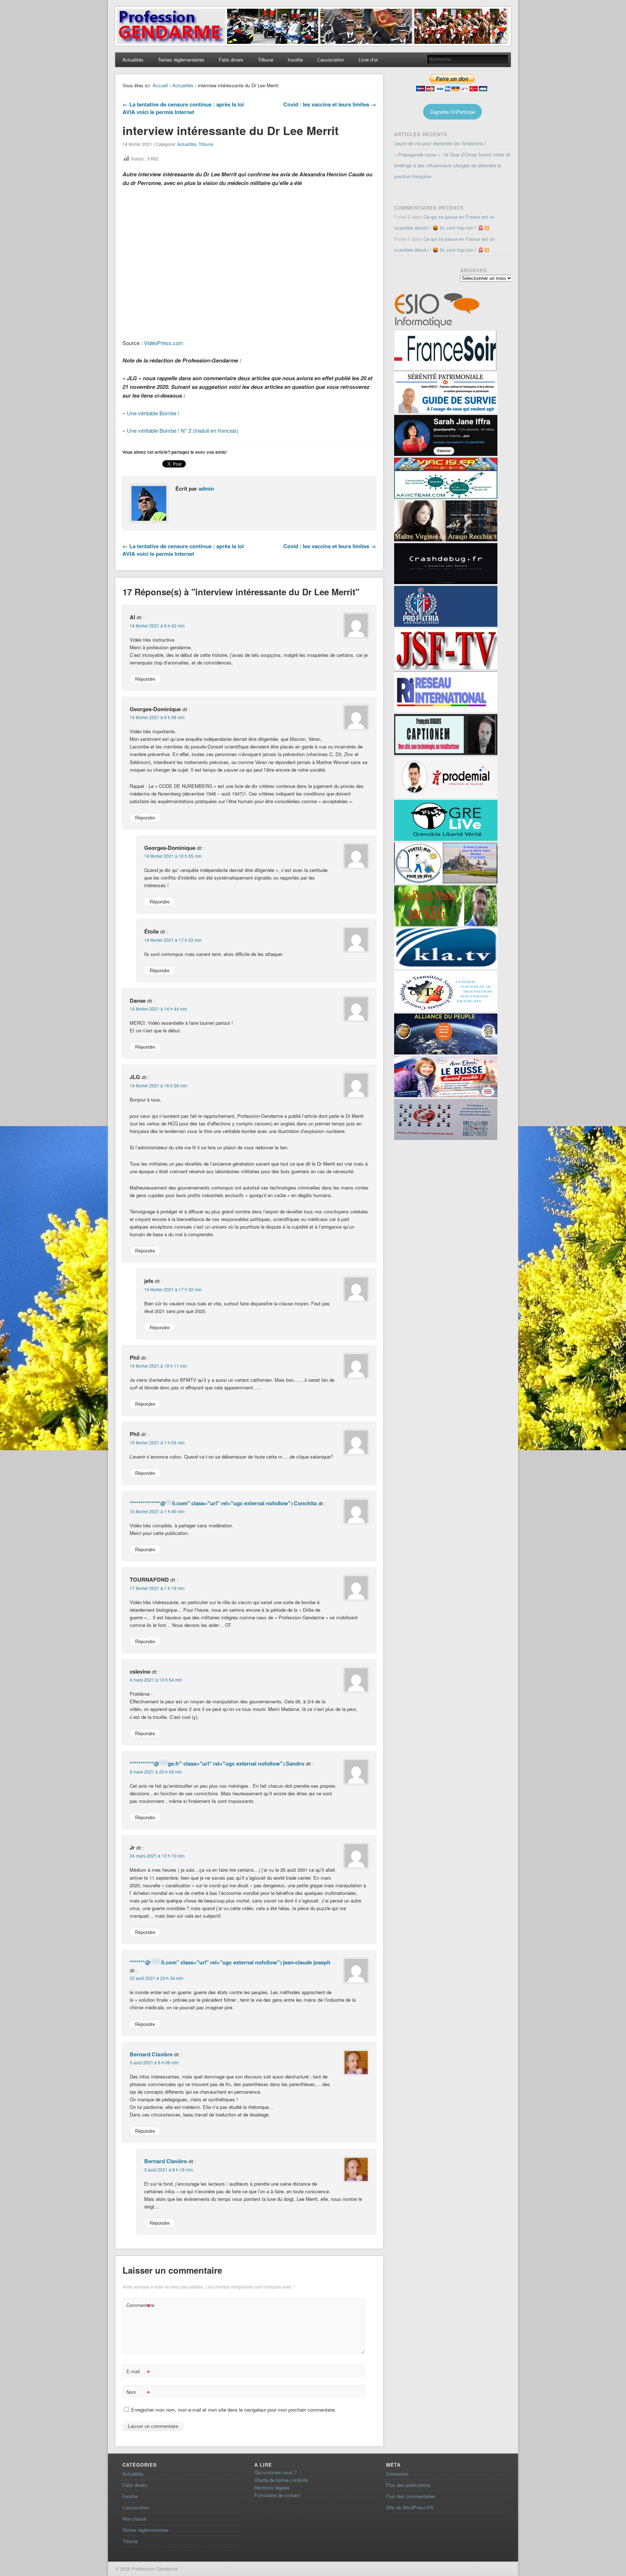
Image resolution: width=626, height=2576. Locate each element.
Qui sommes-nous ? (276, 2472)
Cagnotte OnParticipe (452, 112)
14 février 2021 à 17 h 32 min (173, 1289)
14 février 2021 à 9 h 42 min (157, 626)
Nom (138, 2393)
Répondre (145, 679)
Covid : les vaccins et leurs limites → (330, 104)
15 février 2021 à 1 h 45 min (157, 1511)
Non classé (134, 2519)
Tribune (266, 60)
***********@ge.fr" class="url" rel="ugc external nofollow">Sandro (217, 1763)
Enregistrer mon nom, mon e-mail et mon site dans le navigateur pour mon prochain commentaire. (234, 2410)
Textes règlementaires (181, 60)
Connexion (397, 2474)
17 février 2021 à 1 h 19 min (157, 1588)
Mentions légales (272, 2487)
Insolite (295, 60)
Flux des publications (408, 2485)
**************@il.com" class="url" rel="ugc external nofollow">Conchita (223, 1503)
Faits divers (231, 60)
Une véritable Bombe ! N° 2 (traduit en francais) (183, 430)
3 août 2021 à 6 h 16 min (169, 2170)
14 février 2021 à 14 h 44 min (158, 1009)
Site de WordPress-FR (410, 2507)
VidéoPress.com (164, 343)
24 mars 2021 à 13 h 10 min (157, 1856)
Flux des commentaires (411, 2496)
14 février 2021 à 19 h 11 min (158, 1366)
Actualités (133, 60)
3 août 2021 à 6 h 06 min (154, 2062)
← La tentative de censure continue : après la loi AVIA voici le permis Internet (183, 108)
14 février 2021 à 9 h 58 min (157, 717)
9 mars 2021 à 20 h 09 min (156, 1772)
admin (206, 488)
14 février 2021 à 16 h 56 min (158, 1085)
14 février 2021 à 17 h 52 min (173, 940)
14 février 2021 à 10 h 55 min (173, 856)
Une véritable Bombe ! (153, 413)
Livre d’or (368, 60)
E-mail (138, 2372)
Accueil (160, 85)
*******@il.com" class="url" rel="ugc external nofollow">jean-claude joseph (230, 1962)
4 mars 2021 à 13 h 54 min (156, 1680)
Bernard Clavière (151, 2054)
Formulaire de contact (277, 2495)
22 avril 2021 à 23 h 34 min (156, 1978)
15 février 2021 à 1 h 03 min (157, 1442)
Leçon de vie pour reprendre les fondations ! (440, 143)
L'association (136, 2507)
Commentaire (139, 2306)
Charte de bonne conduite (281, 2480)
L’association (331, 60)
